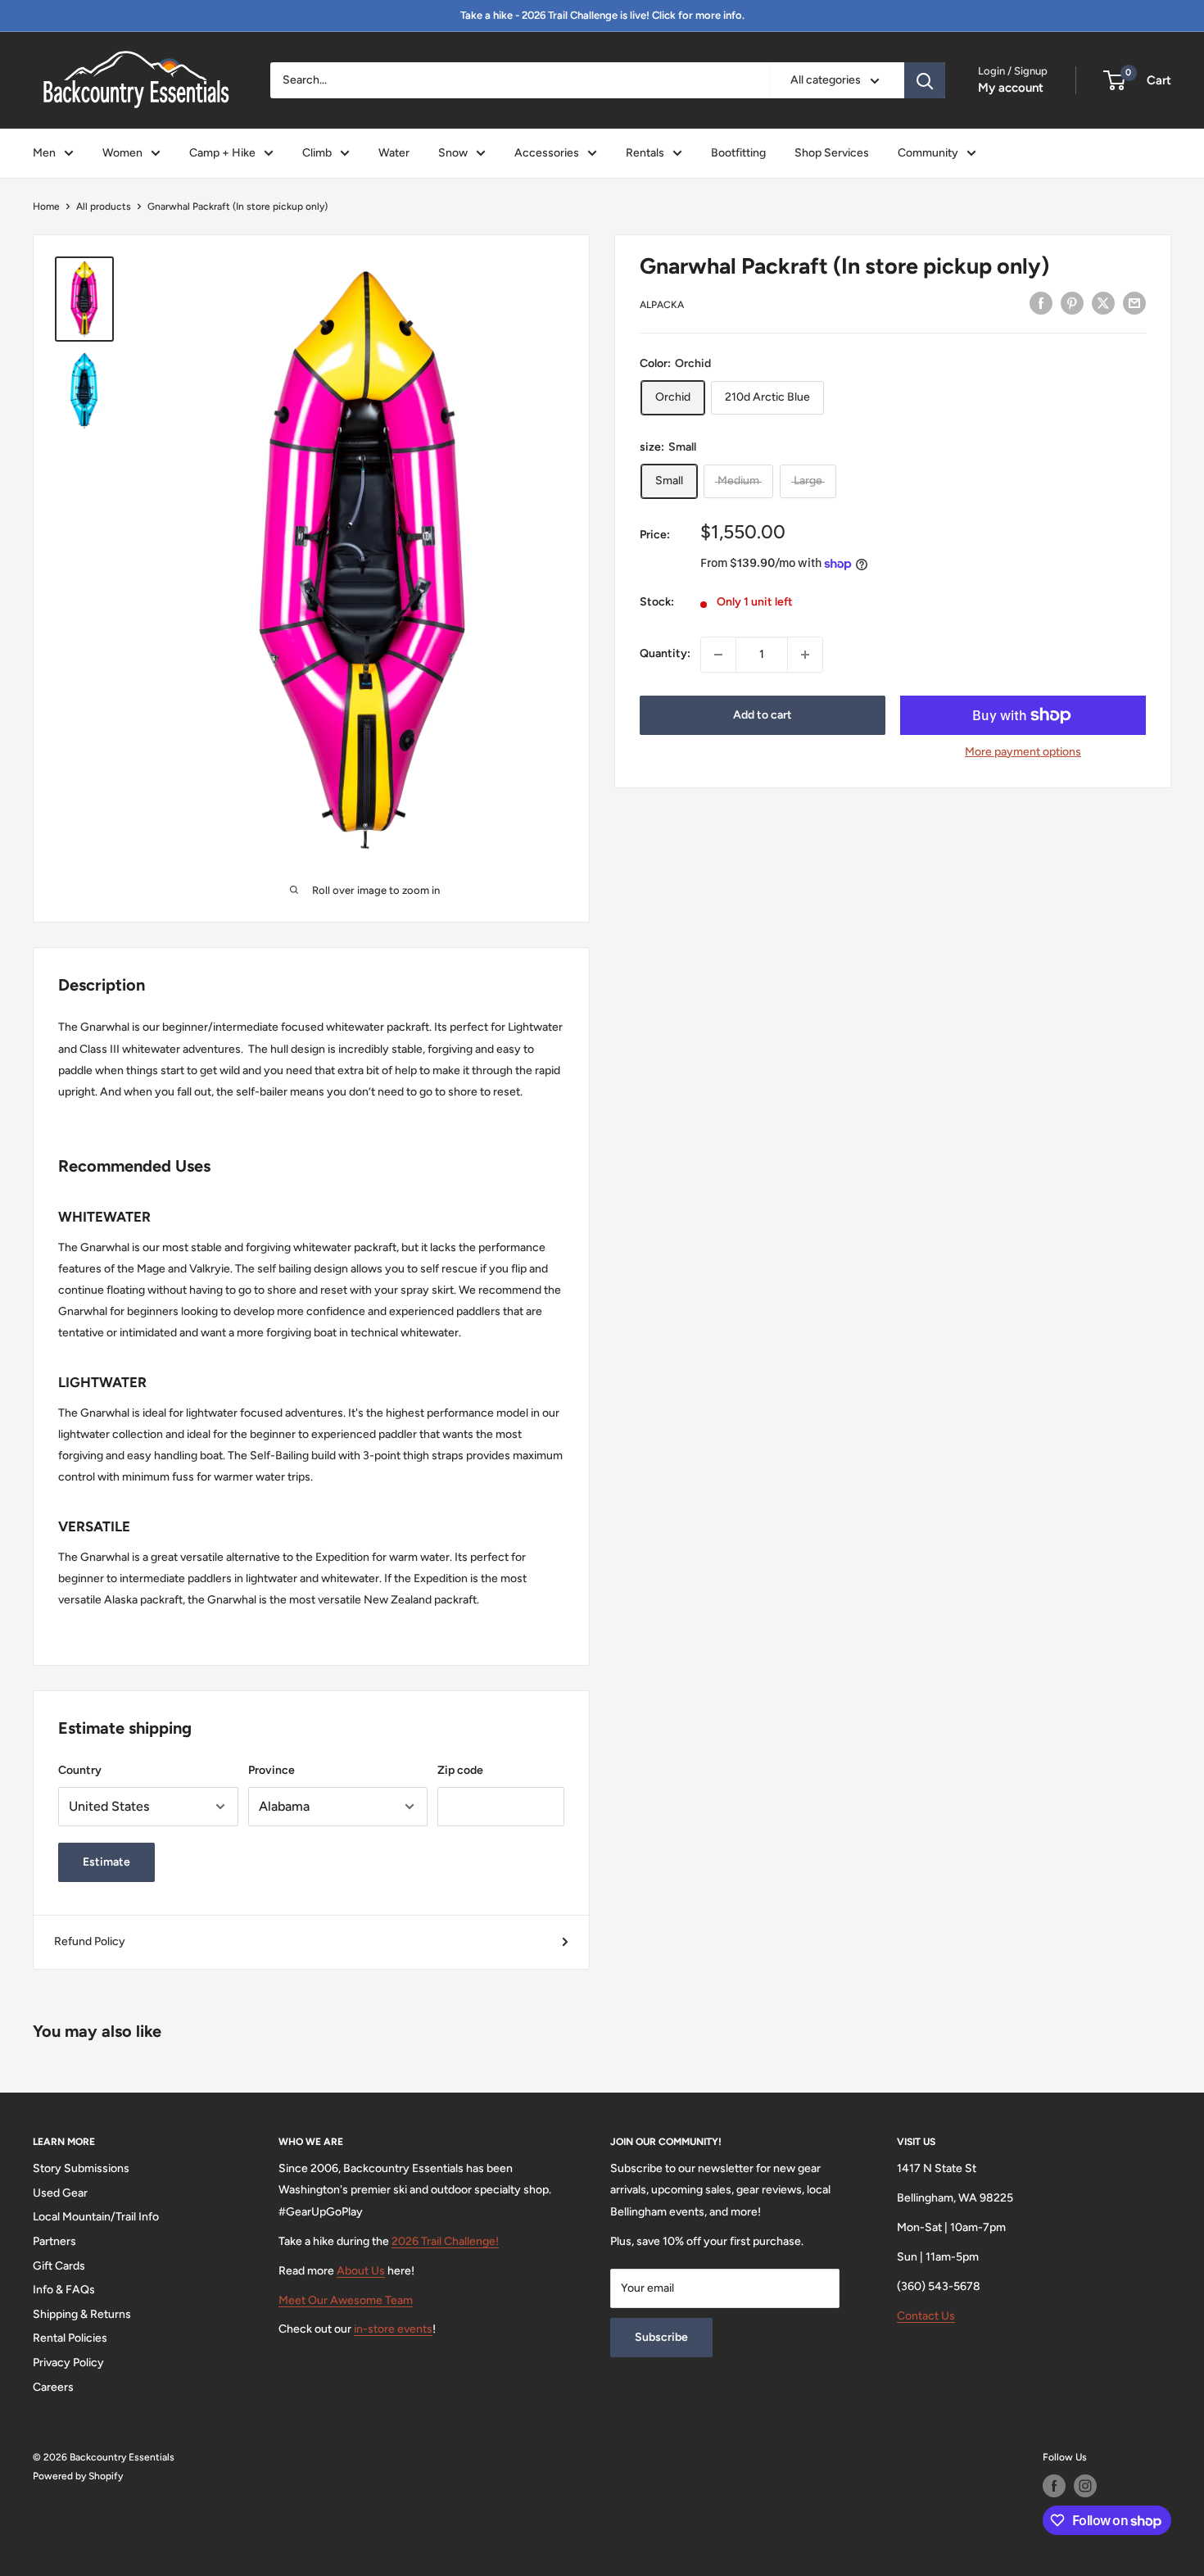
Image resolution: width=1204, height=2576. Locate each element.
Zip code (460, 1770)
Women (122, 153)
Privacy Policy (68, 2363)
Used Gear (60, 2193)
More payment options (1023, 752)
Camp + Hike (222, 153)
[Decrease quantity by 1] (718, 655)
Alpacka (662, 306)
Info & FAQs (64, 2290)
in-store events (393, 2329)
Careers (53, 2387)
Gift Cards (59, 2266)
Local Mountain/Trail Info (96, 2217)
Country (80, 1770)
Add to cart (763, 715)
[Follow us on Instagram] (1085, 2486)
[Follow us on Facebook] (1054, 2486)
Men (44, 153)
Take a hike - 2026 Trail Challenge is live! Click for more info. (602, 15)
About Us (361, 2271)
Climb (317, 153)
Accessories (547, 153)
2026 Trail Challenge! (445, 2241)
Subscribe (661, 2337)
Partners (54, 2241)
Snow (453, 153)
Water (394, 153)
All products (104, 206)
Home (46, 206)
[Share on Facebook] (1041, 303)
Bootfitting (738, 153)
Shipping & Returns (82, 2314)
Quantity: (665, 654)
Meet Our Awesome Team (346, 2300)
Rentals (645, 153)
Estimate (106, 1862)
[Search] (925, 80)
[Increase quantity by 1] (805, 655)
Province (272, 1770)
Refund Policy (90, 1941)
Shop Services (832, 153)
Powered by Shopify (78, 2476)
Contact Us (926, 2316)
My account (1011, 88)
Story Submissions (81, 2168)
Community (928, 153)
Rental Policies (70, 2338)
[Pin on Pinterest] (1072, 303)
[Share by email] (1134, 303)
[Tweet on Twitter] (1103, 303)
